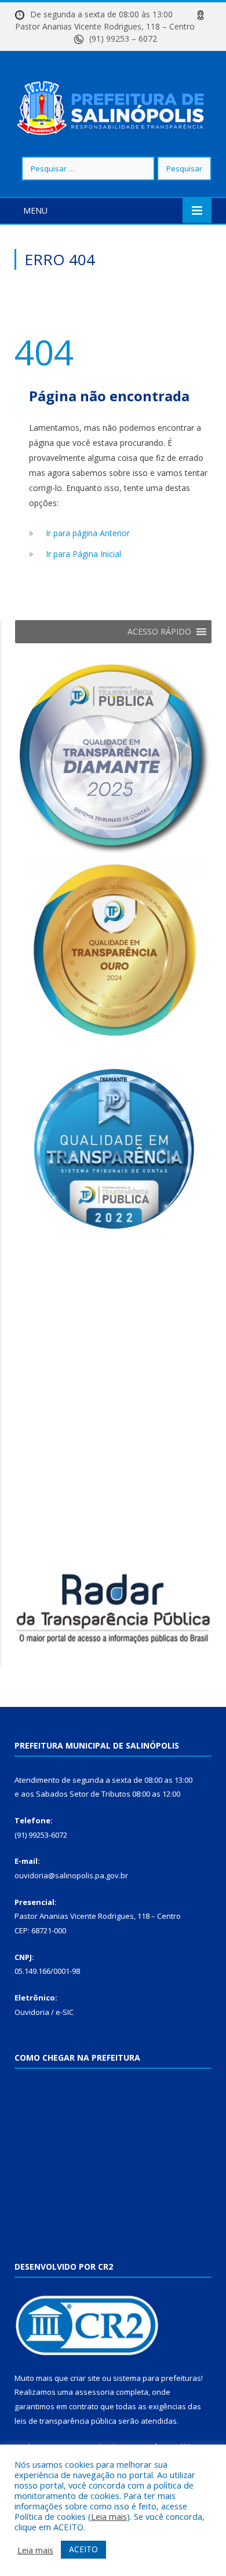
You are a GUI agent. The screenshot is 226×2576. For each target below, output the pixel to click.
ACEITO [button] (83, 2549)
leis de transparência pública (65, 2421)
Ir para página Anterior (88, 533)
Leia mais (109, 2516)
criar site (85, 2378)
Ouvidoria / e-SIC (44, 2012)
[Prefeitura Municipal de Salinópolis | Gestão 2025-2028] (113, 105)
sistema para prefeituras (157, 2378)
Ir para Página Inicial (83, 554)
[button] (159, 632)
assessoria (94, 2392)
